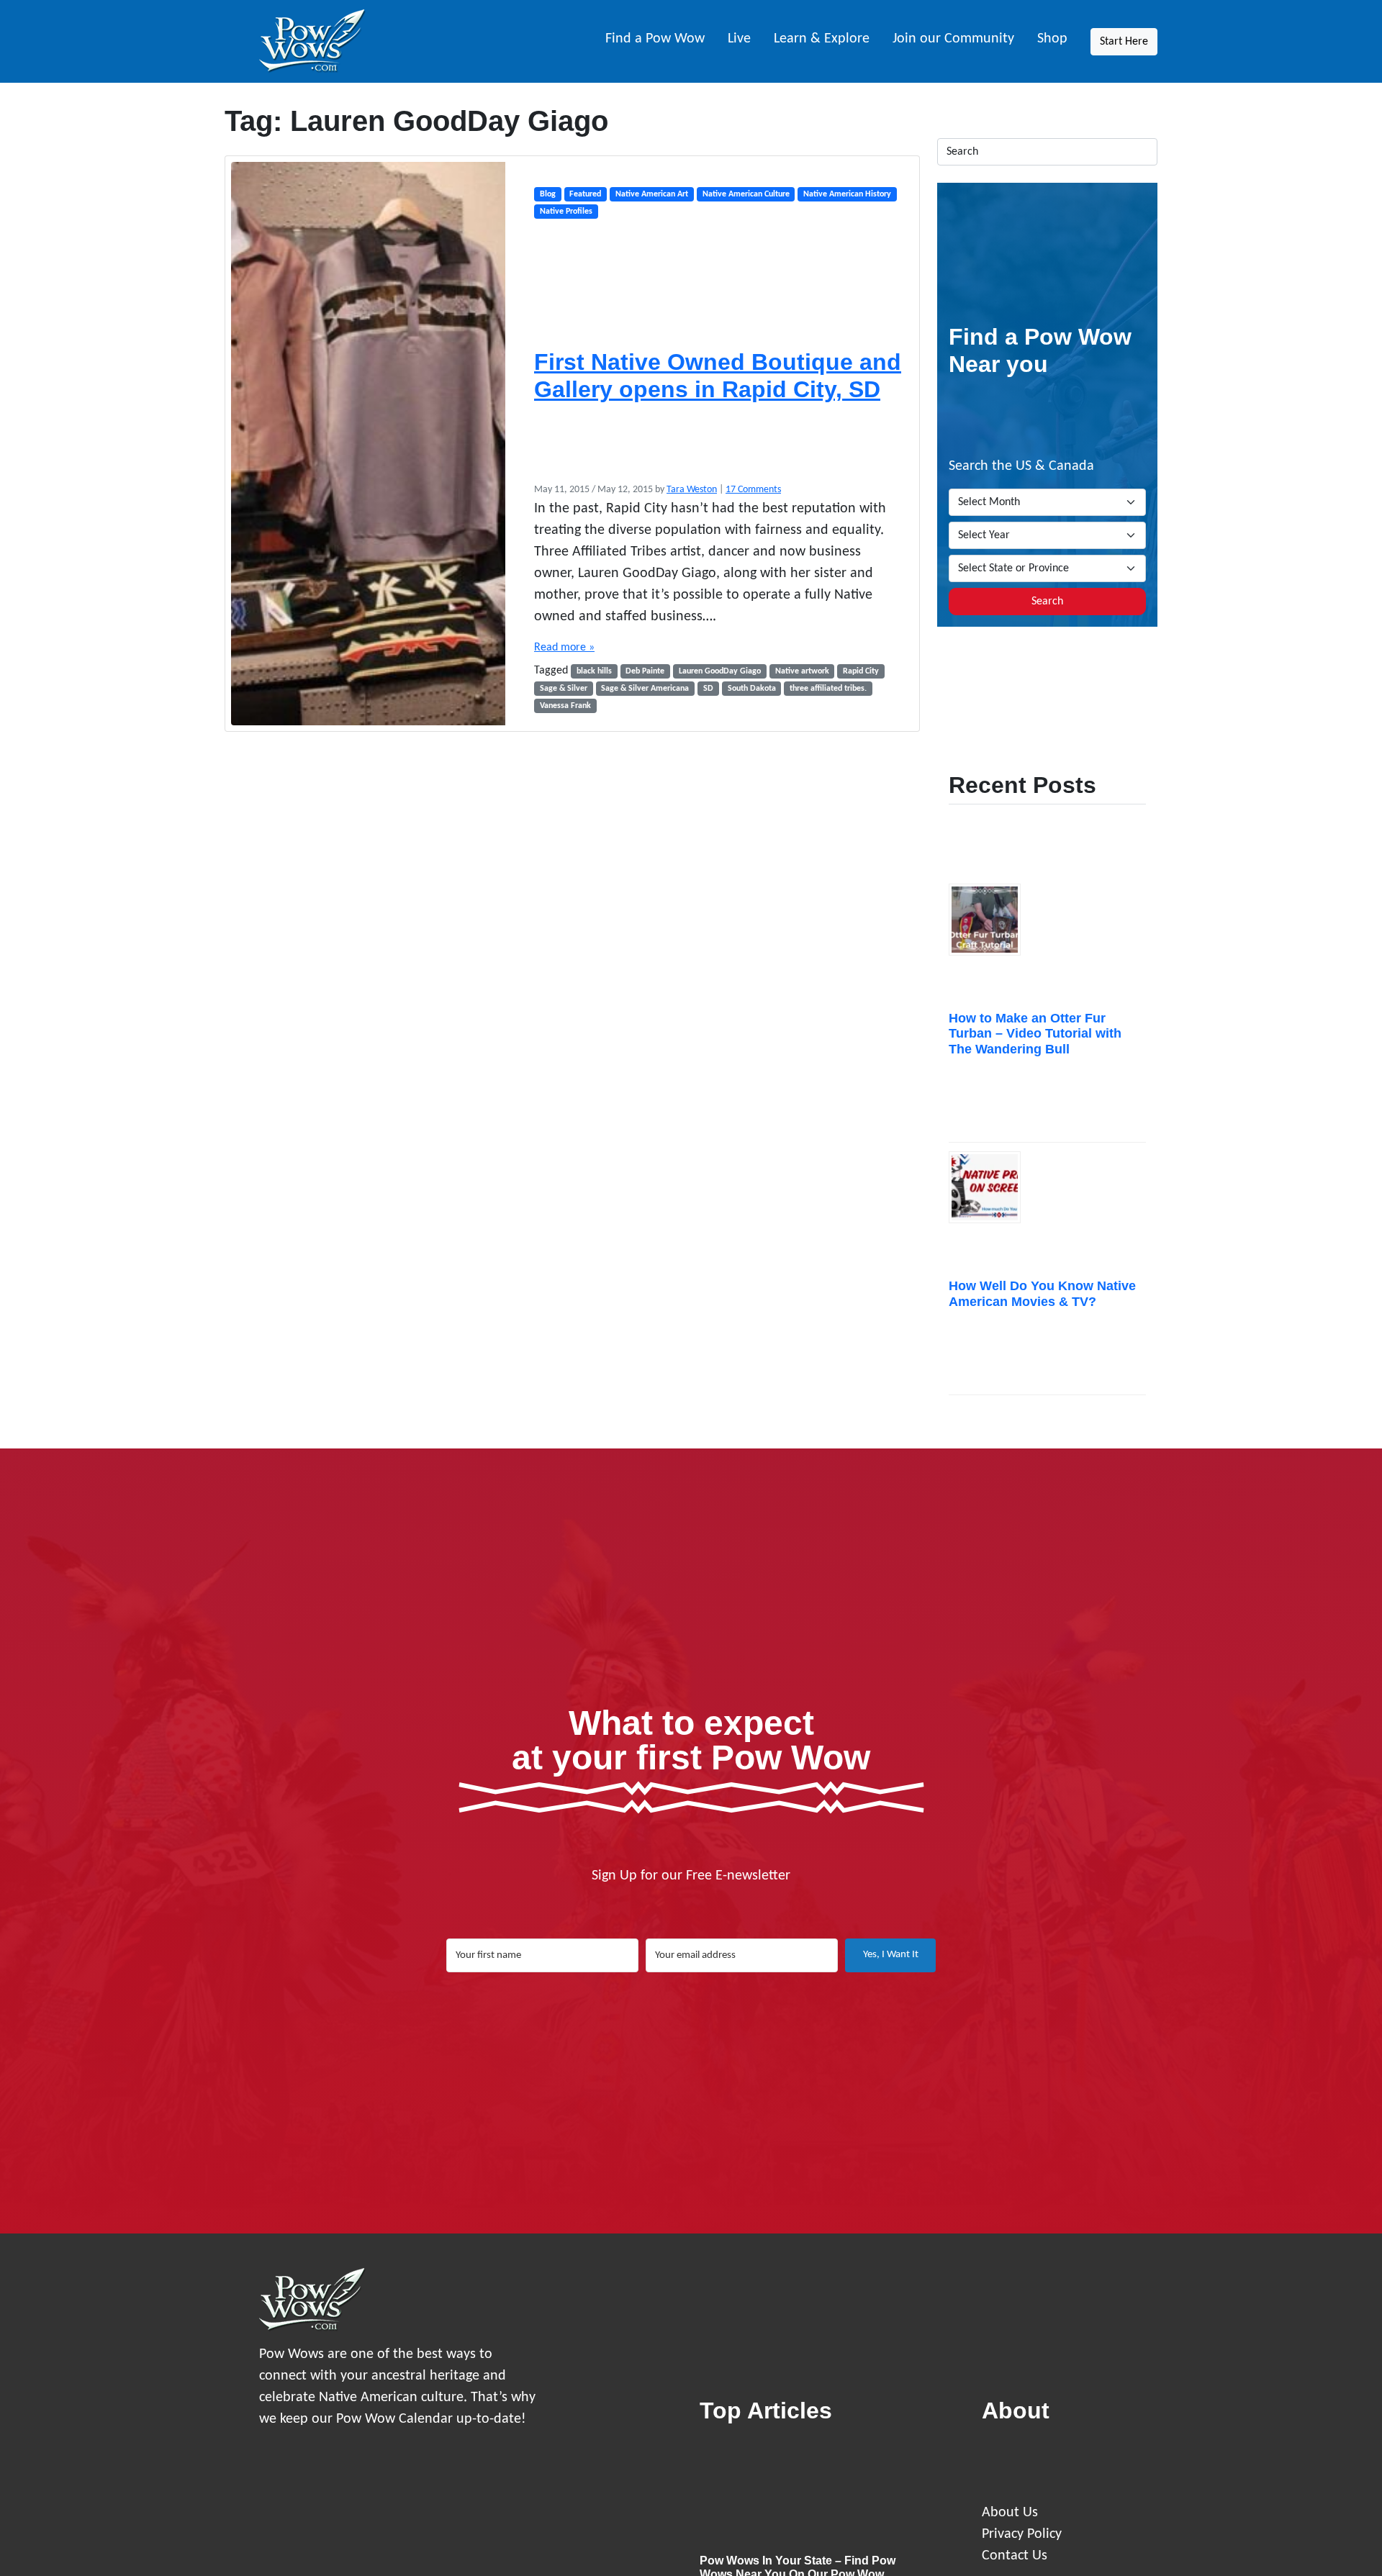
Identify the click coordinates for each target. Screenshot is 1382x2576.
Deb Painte (645, 671)
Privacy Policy (1022, 2534)
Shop (1052, 39)
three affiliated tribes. (828, 689)
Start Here (1124, 42)
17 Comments (753, 490)
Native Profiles (566, 212)
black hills (594, 671)
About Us (1010, 2513)
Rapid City (861, 671)
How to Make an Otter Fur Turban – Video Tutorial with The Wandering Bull (1035, 1034)
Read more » (564, 648)
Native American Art (652, 194)
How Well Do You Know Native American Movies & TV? (1042, 1294)
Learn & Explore (822, 39)
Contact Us (1015, 2556)
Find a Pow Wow (655, 39)
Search (1047, 602)
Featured (585, 194)
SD (708, 689)
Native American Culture (746, 194)
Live (739, 39)
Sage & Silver (564, 689)
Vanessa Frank (565, 706)
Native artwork (802, 671)
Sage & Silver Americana (645, 689)
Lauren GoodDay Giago (720, 671)
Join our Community (953, 39)
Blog (548, 194)
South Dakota (752, 689)
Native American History (847, 194)
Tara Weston (692, 490)
